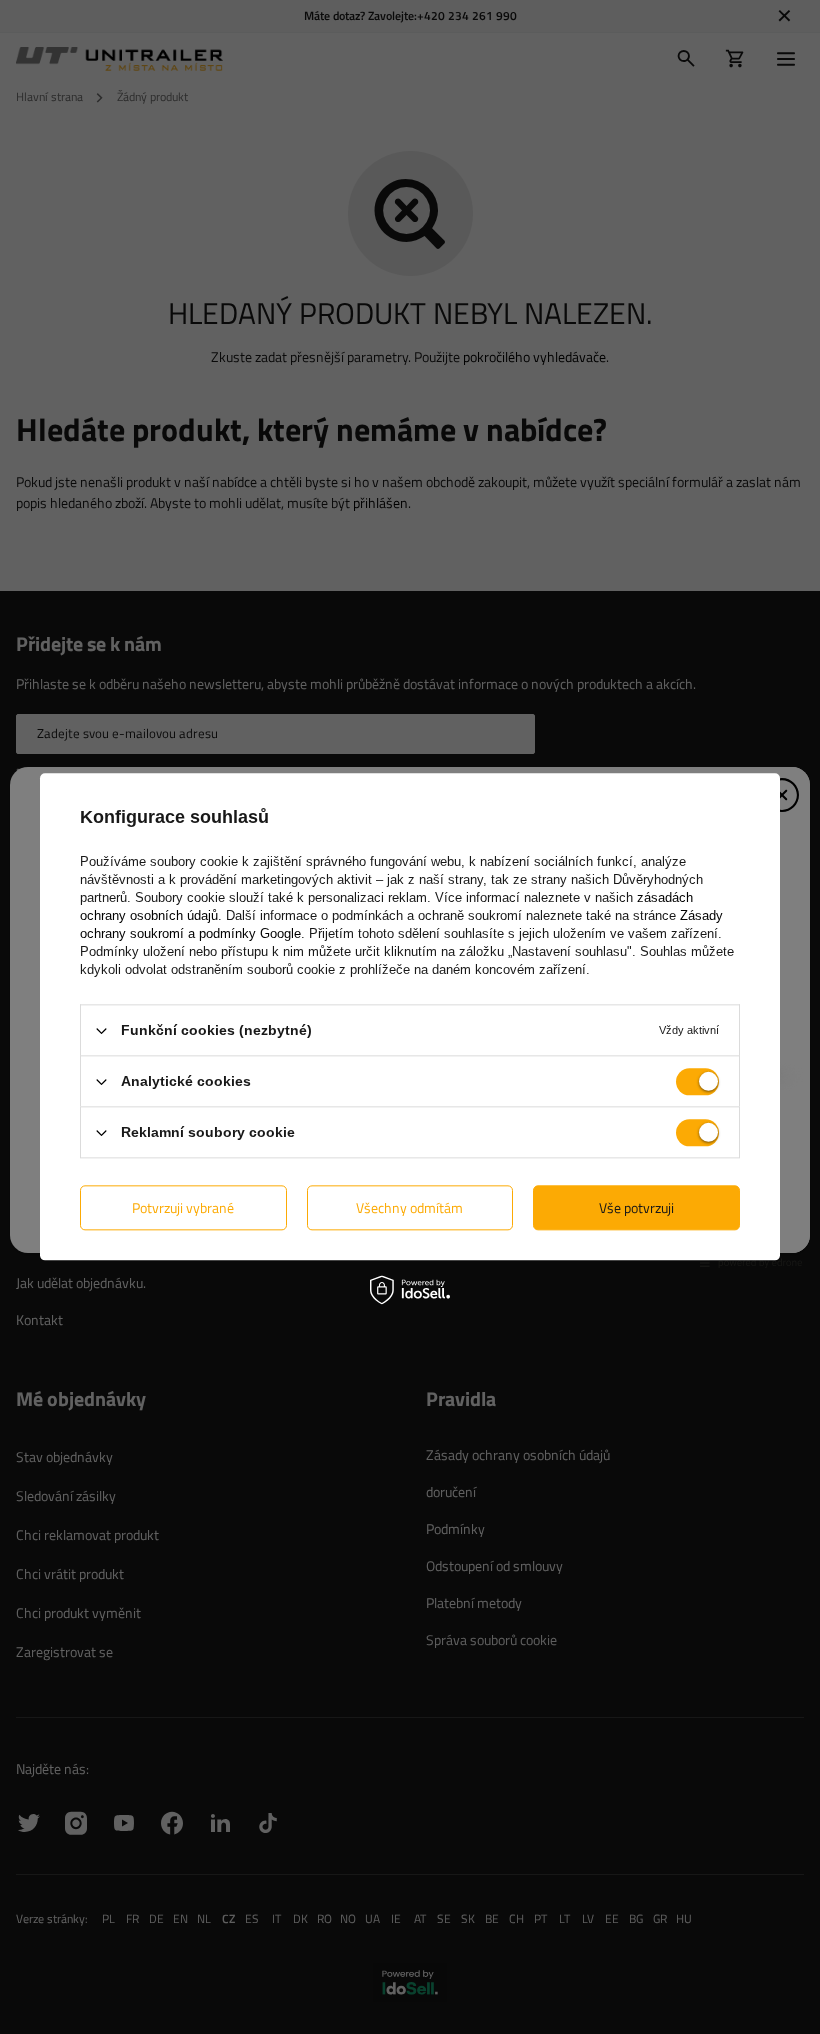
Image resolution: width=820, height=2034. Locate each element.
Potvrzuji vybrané (183, 1207)
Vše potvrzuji (636, 1207)
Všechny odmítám (409, 1207)
